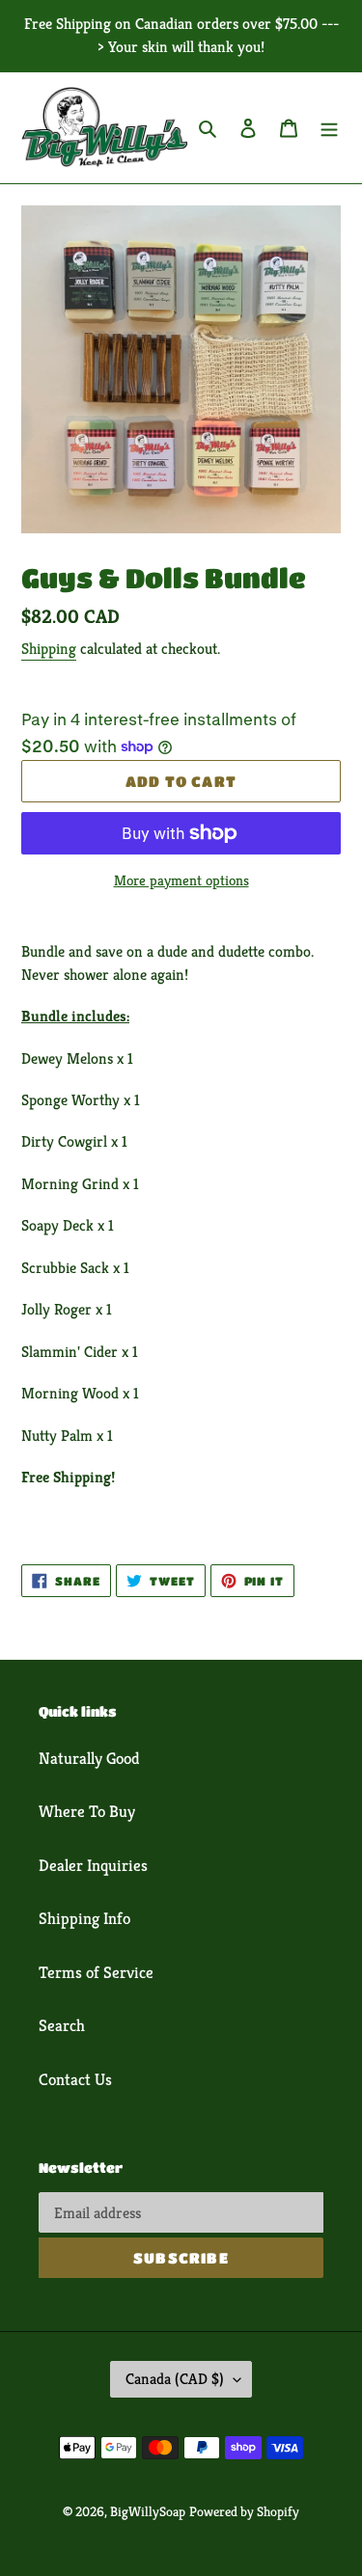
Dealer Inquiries (93, 1865)
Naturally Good (89, 1758)
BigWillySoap (148, 2511)
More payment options (181, 880)
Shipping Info (84, 1918)
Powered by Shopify (244, 2511)
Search (62, 2025)
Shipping (49, 649)
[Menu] (329, 128)
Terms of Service (96, 1972)
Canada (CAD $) (175, 2379)
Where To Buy (87, 1811)
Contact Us (75, 2079)
